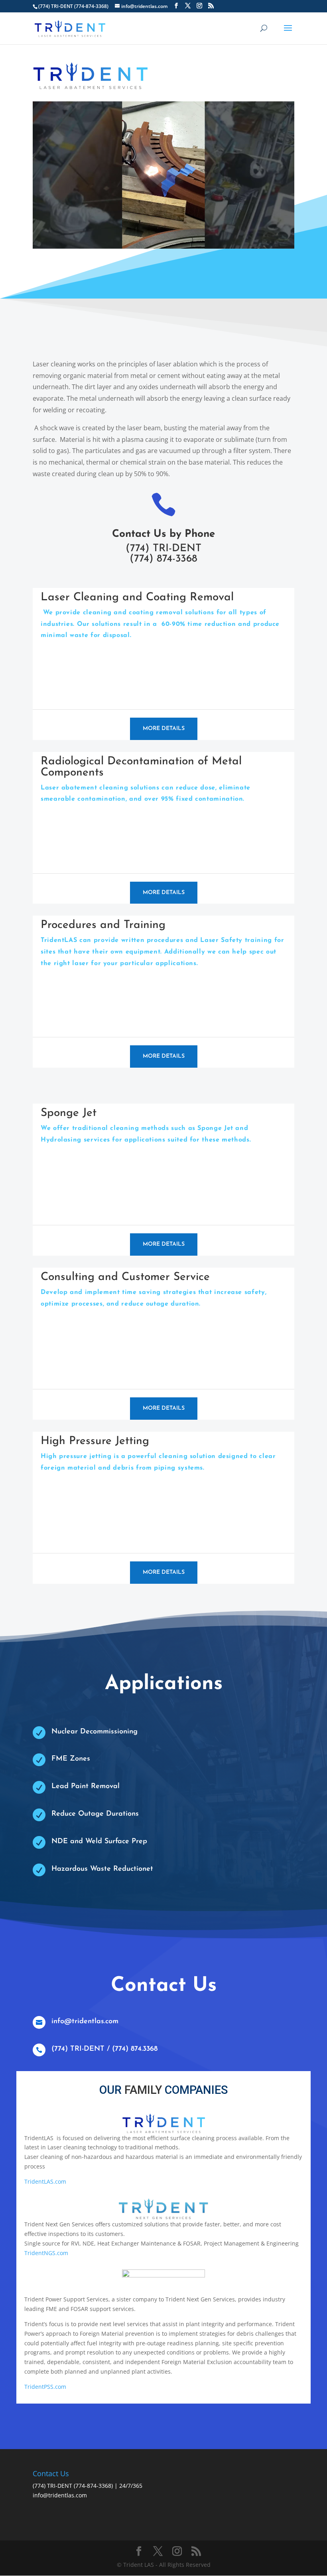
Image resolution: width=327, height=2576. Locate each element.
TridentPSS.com (45, 2387)
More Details (164, 729)
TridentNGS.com (46, 2253)
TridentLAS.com (45, 2181)
